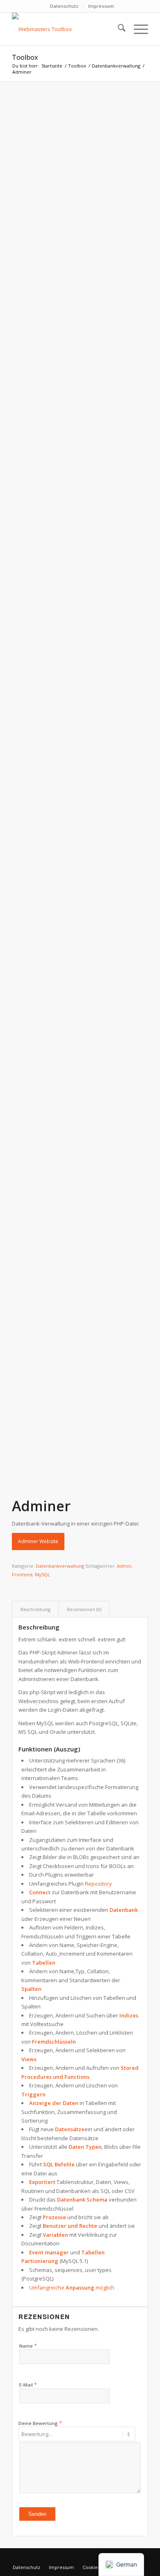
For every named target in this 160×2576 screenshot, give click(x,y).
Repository (98, 1884)
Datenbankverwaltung (60, 1566)
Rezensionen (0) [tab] (84, 1609)
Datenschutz (64, 6)
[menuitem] (64, 6)
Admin (124, 1566)
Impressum (101, 6)
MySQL (42, 1574)
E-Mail (28, 2384)
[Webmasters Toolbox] (66, 29)
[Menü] (137, 29)
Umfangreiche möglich (72, 2288)
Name (28, 2346)
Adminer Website (38, 1541)
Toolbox (25, 57)
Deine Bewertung (40, 2423)
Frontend (22, 1574)
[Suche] (118, 29)
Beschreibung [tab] (35, 1609)
